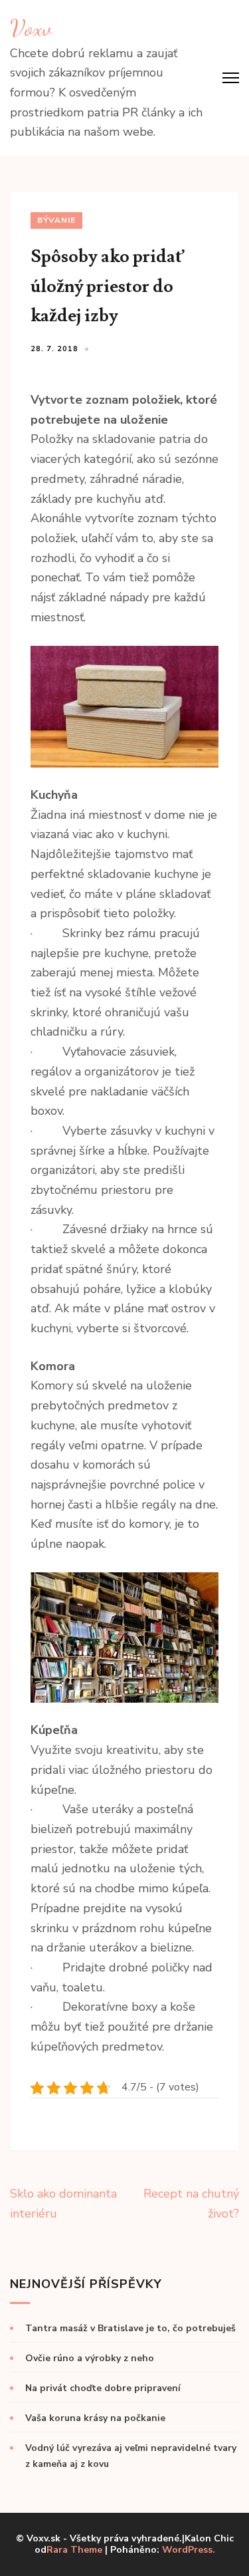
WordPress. (189, 2550)
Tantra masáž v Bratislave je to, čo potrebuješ (130, 2328)
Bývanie (56, 220)
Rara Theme (74, 2550)
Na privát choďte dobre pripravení (103, 2388)
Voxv (31, 28)
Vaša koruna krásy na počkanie (95, 2418)
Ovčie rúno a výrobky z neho (90, 2358)
